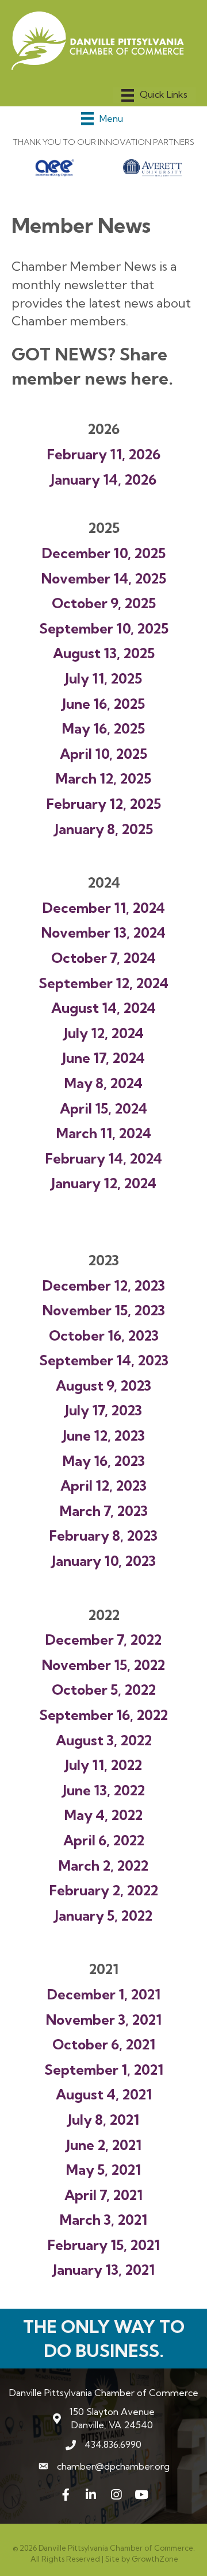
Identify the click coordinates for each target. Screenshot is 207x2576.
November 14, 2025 (104, 578)
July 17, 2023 (103, 1410)
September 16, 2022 (103, 1715)
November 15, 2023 (104, 1310)
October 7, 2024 (103, 958)
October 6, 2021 (104, 2044)
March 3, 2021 (103, 2220)
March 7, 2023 (104, 1511)
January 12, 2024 (104, 1183)
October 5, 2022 (104, 1690)
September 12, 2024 (103, 983)
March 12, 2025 (103, 778)
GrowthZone (155, 2559)
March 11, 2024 (104, 1133)
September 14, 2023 (104, 1360)
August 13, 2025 (104, 653)
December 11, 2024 (104, 908)
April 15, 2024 (103, 1108)
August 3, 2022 (104, 1740)
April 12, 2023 (103, 1485)
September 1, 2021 (104, 2070)
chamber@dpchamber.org (113, 2466)
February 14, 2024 (104, 1158)
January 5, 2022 (103, 1915)
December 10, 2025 (104, 553)
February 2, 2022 (104, 1890)
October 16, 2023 (104, 1335)
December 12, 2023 (104, 1285)
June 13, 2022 (104, 1790)
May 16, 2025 (103, 728)
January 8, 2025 (104, 829)
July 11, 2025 (103, 678)
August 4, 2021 (104, 2094)
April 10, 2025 (103, 754)
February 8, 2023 (103, 1535)
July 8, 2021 (103, 2120)
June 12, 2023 (104, 1435)
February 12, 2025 (104, 804)
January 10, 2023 (104, 1561)
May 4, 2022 (103, 1815)
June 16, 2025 (103, 704)
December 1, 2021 (104, 1994)
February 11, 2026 (104, 454)
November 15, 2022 (103, 1665)
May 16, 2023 (104, 1461)
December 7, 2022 (103, 1640)
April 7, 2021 (103, 2195)
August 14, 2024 (103, 1008)
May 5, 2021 (103, 2170)
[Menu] (154, 95)
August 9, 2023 (103, 1385)
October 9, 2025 (104, 603)
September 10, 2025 (104, 628)
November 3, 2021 (104, 2020)
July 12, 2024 (104, 1033)
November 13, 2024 (103, 932)
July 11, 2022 (103, 1765)
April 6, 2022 (104, 1840)
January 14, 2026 (103, 479)
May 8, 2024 (103, 1083)
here (149, 378)
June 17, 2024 (103, 1058)
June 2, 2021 (104, 2145)
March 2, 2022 (103, 1865)
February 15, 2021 (104, 2245)
